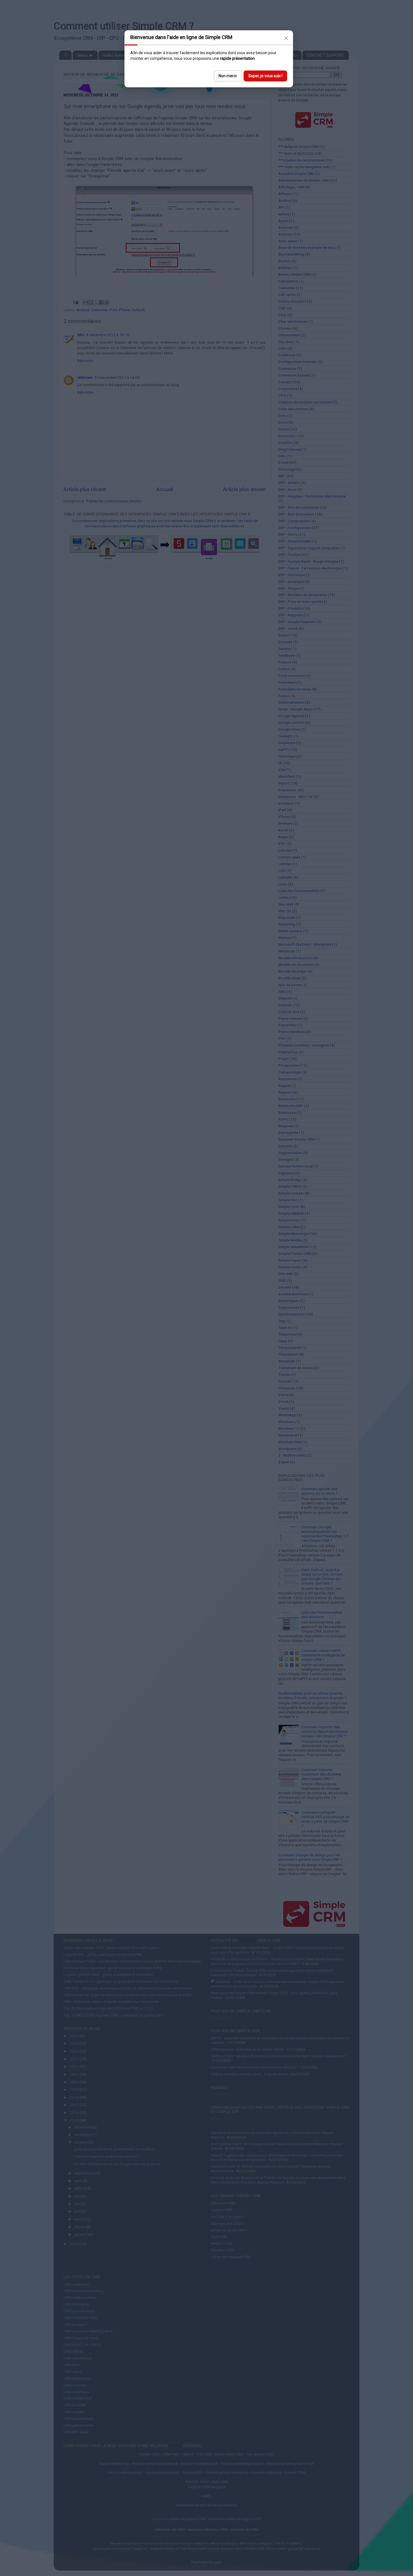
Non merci (228, 76)
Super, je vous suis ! (265, 76)
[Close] (286, 38)
